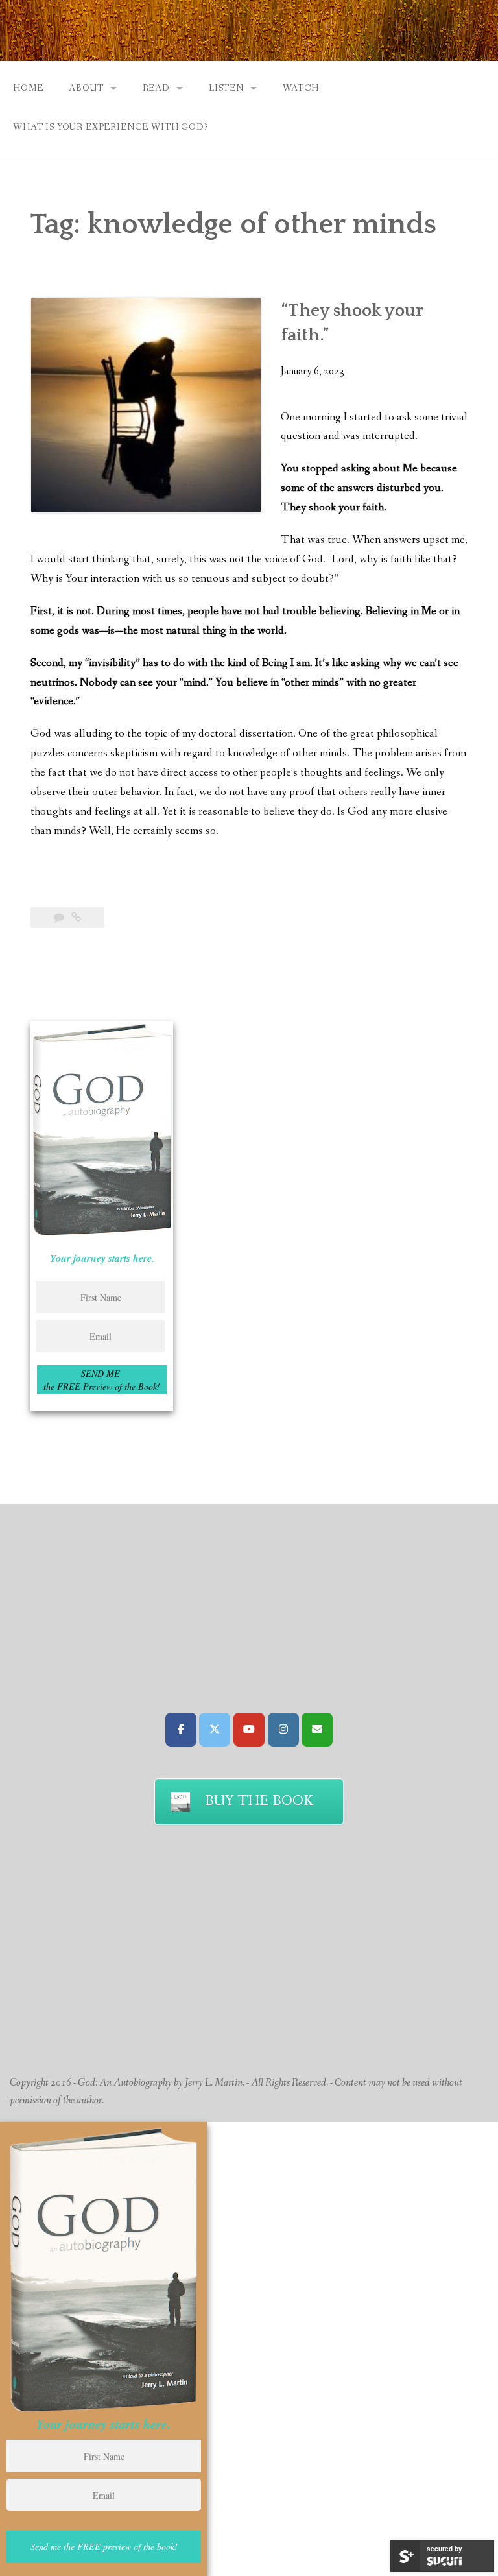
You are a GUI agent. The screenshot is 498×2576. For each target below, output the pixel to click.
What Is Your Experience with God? (111, 127)
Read (156, 88)
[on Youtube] (249, 1730)
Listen (226, 88)
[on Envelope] (317, 1730)
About (86, 88)
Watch (301, 88)
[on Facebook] (181, 1730)
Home (28, 88)
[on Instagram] (283, 1730)
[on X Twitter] (215, 1730)
